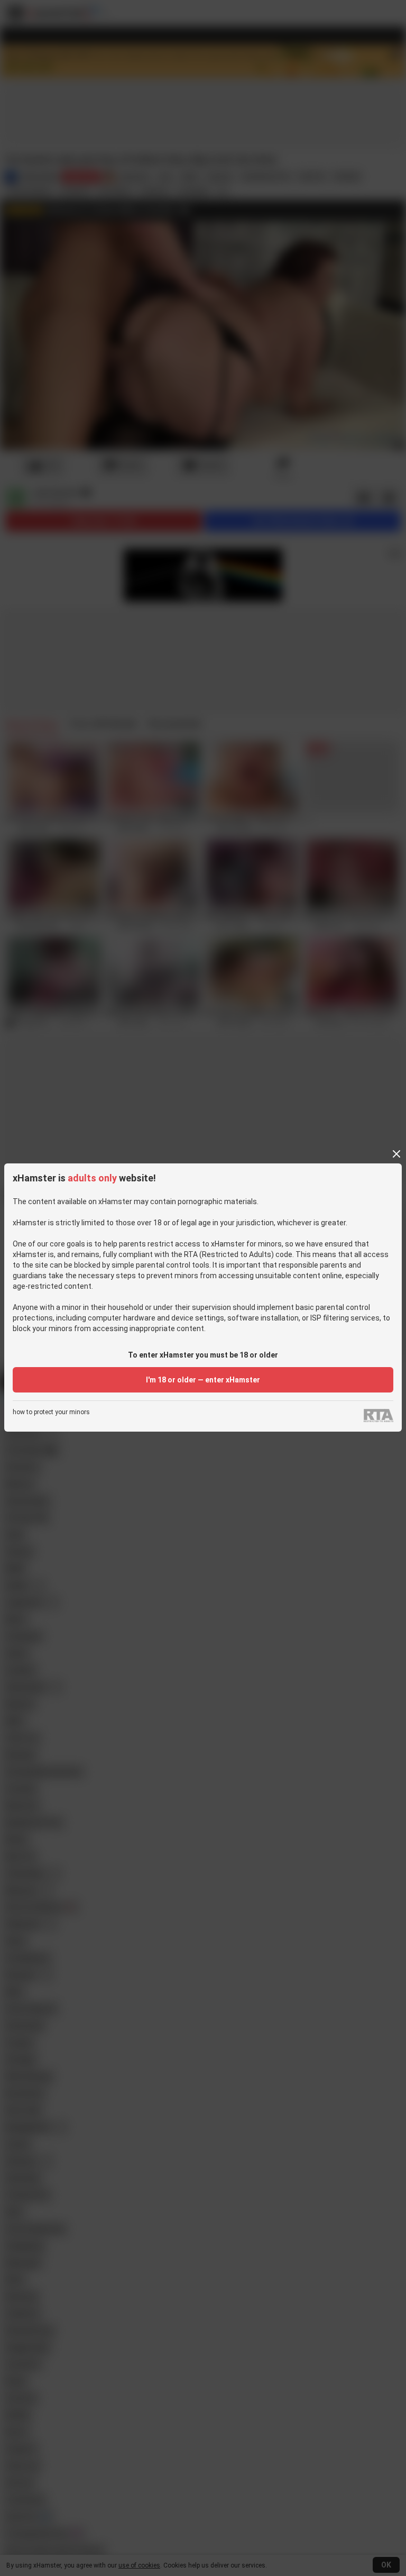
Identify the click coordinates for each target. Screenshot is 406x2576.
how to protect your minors (51, 1412)
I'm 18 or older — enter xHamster (203, 1380)
